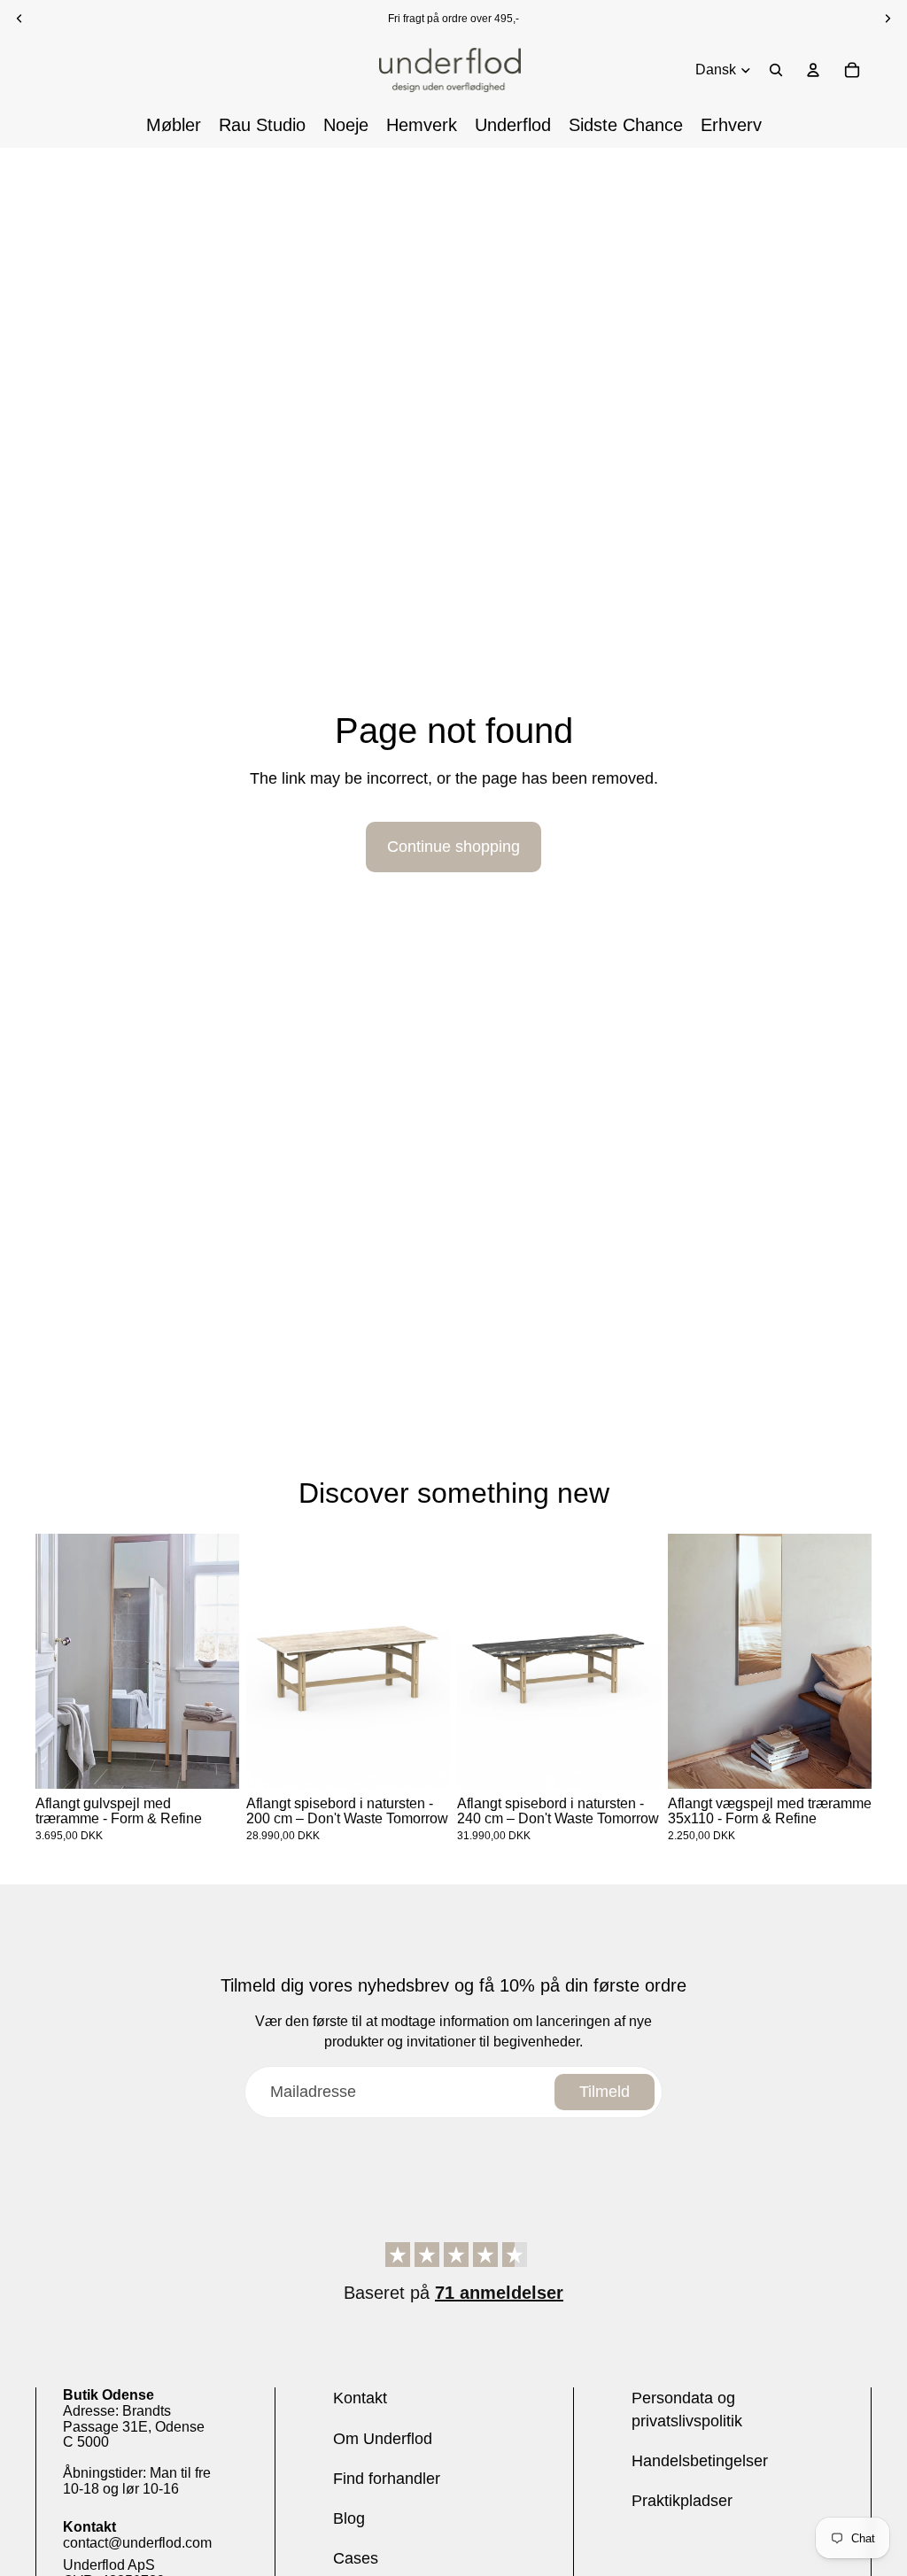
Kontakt (360, 2398)
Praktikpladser (682, 2501)
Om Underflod (383, 2439)
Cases (356, 2558)
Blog (349, 2518)
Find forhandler (387, 2479)
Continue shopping (453, 847)
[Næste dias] (225, 1661)
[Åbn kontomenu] (813, 70)
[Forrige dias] (49, 1661)
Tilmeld (605, 2092)
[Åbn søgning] (776, 70)
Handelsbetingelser (700, 2461)
